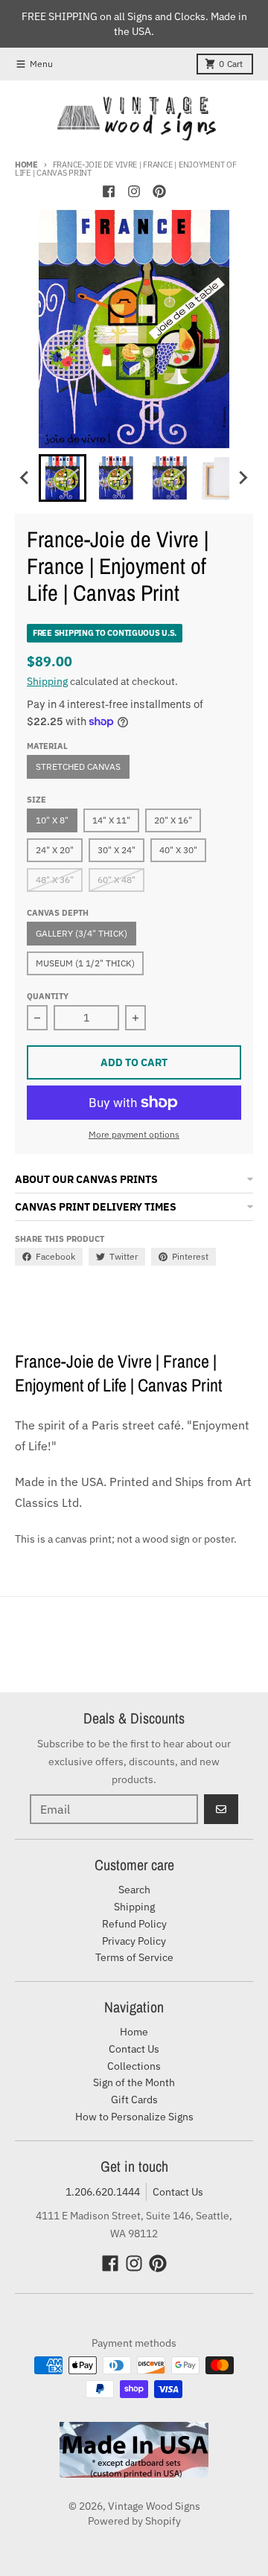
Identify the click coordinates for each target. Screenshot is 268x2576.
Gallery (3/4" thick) (82, 933)
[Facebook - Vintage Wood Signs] (109, 191)
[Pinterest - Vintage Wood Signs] (159, 191)
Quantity (48, 996)
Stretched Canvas (78, 766)
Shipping (47, 681)
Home (26, 165)
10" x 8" (52, 820)
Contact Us (178, 2192)
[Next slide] (243, 478)
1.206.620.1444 (103, 2192)
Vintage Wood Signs (154, 2506)
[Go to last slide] (25, 478)
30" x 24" (117, 850)
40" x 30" (178, 850)
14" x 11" (111, 820)
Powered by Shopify (134, 2521)
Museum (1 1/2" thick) (85, 963)
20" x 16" (173, 820)
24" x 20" (55, 850)
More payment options (134, 1134)
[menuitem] (63, 478)
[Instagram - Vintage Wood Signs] (134, 191)
